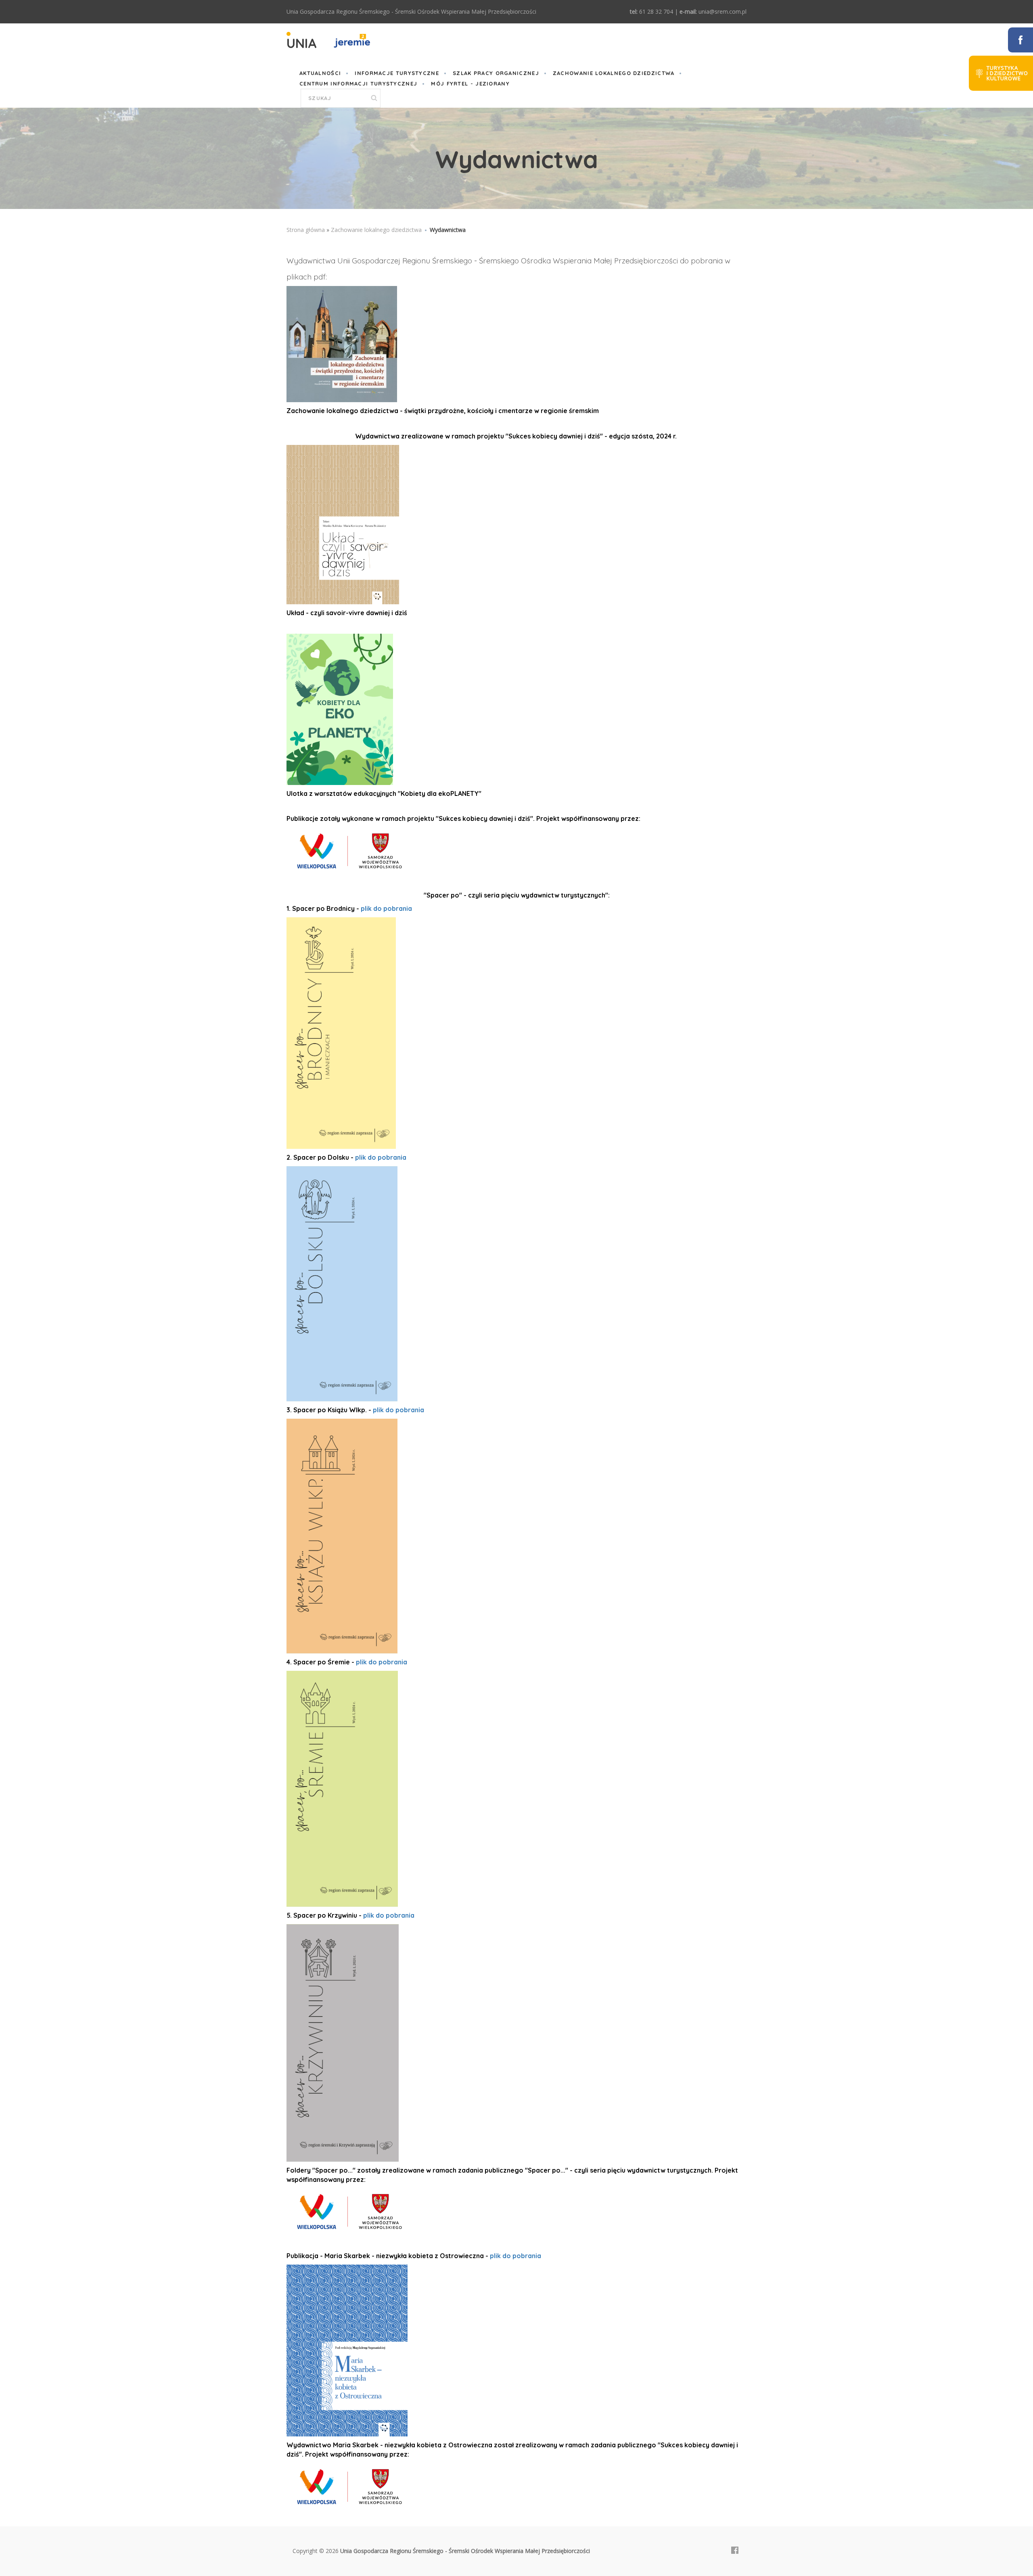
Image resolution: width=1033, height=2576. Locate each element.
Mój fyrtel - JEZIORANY (470, 84)
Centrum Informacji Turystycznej (358, 84)
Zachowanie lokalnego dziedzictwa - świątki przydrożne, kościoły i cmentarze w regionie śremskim (443, 411)
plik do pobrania (387, 908)
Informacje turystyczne (397, 73)
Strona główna (306, 230)
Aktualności (320, 73)
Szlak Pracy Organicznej (496, 73)
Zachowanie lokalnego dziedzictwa (614, 73)
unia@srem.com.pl (722, 11)
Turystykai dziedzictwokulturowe (1007, 73)
